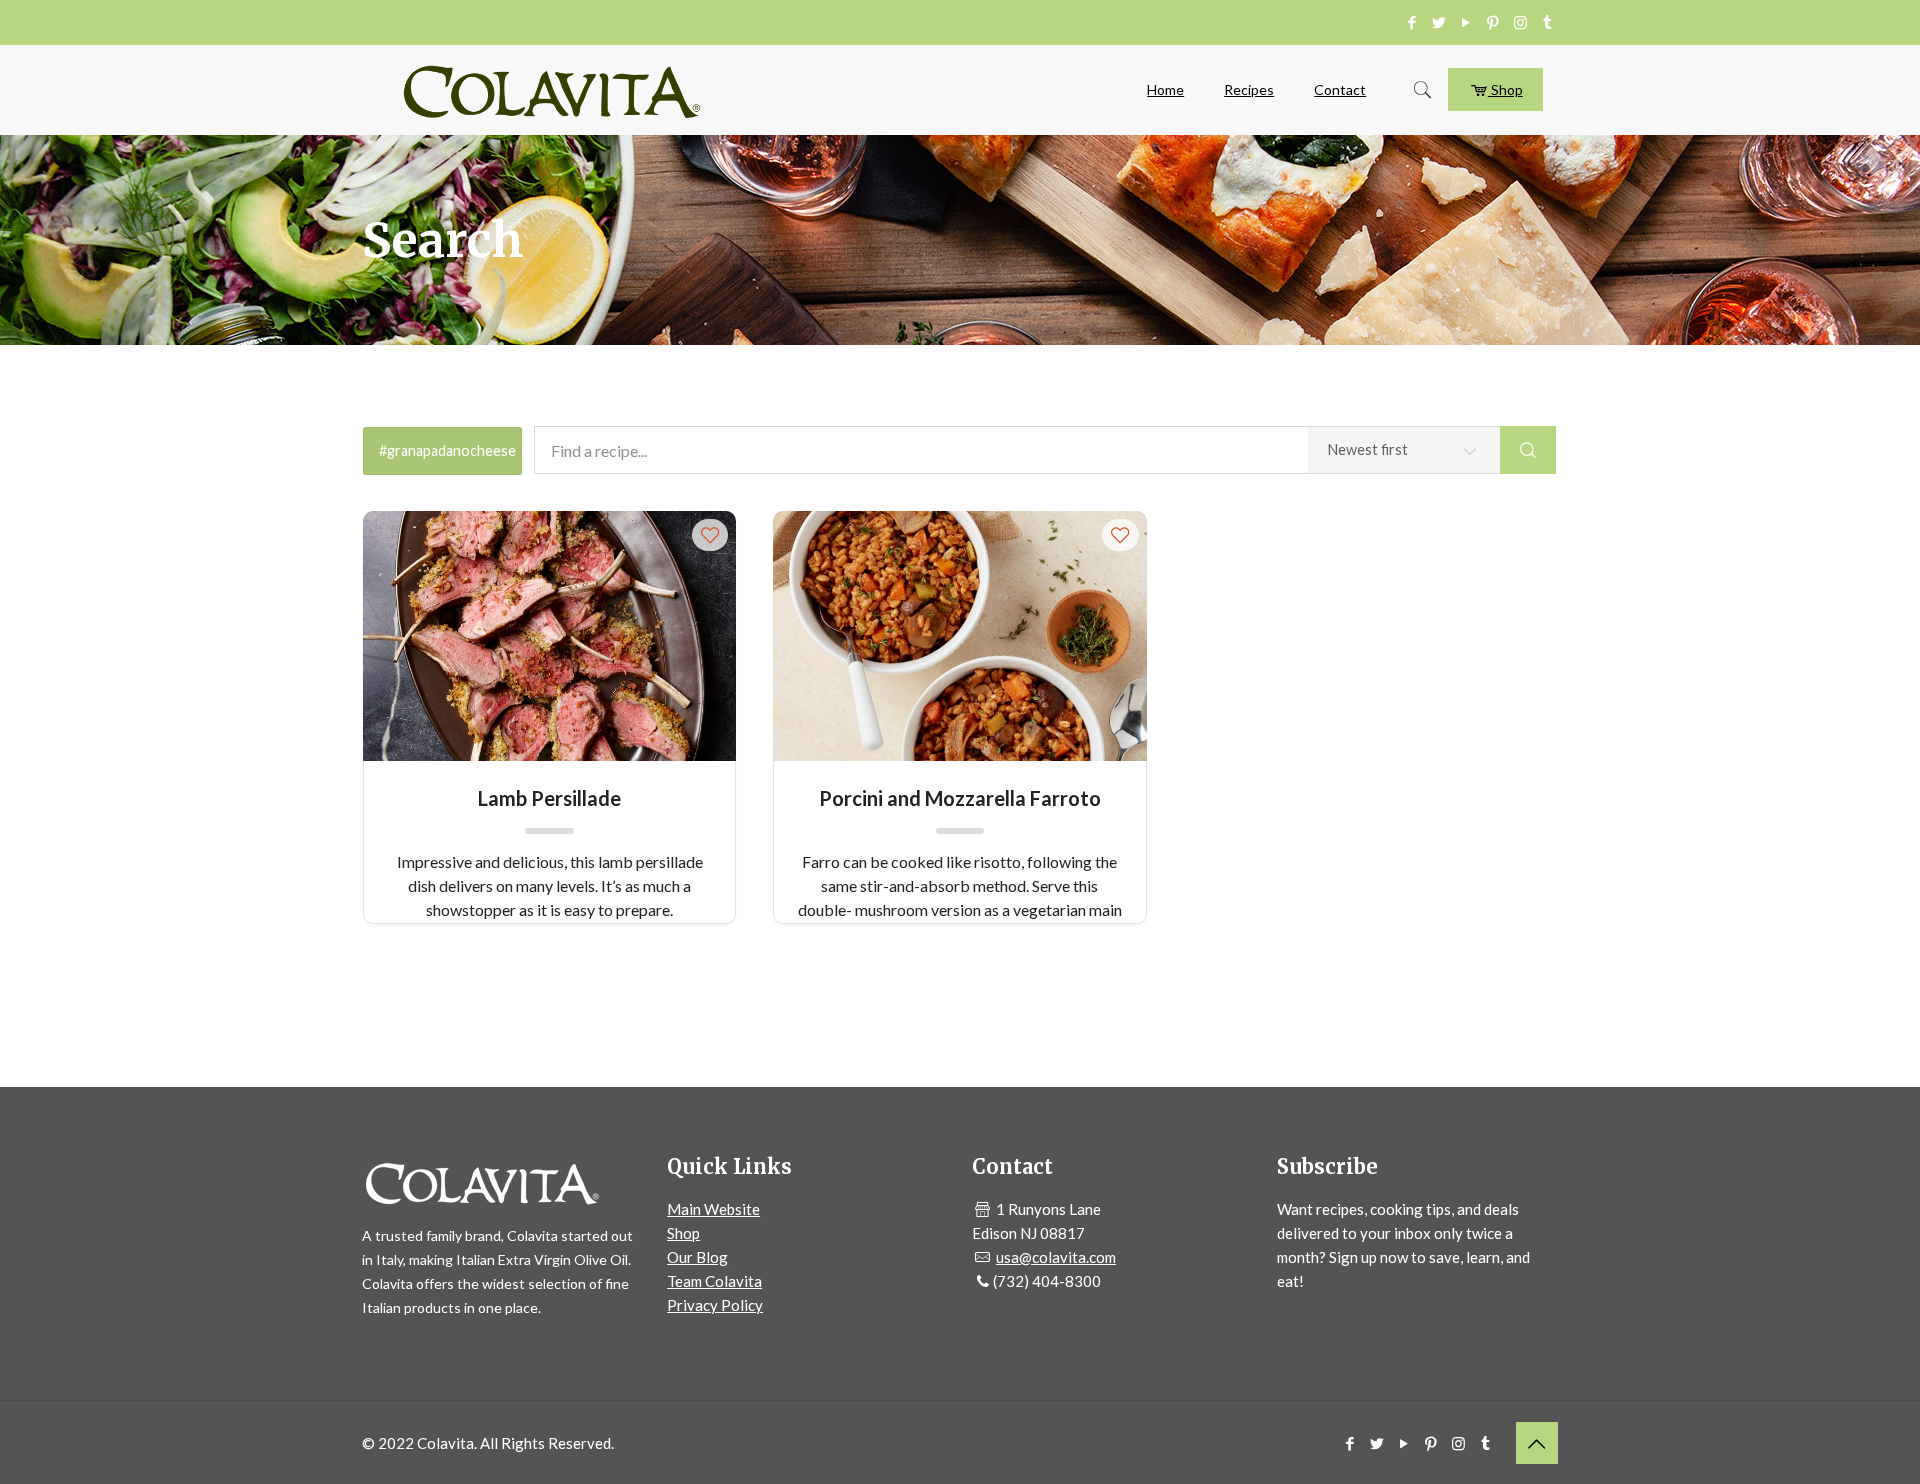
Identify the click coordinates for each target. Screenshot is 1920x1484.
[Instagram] (1520, 22)
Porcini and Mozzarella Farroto (960, 798)
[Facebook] (1412, 22)
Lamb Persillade (549, 798)
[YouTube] (1466, 22)
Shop (1505, 89)
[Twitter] (1439, 22)
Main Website (713, 1209)
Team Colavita (714, 1281)
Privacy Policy (715, 1305)
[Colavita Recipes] (552, 90)
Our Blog (697, 1257)
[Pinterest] (1493, 22)
